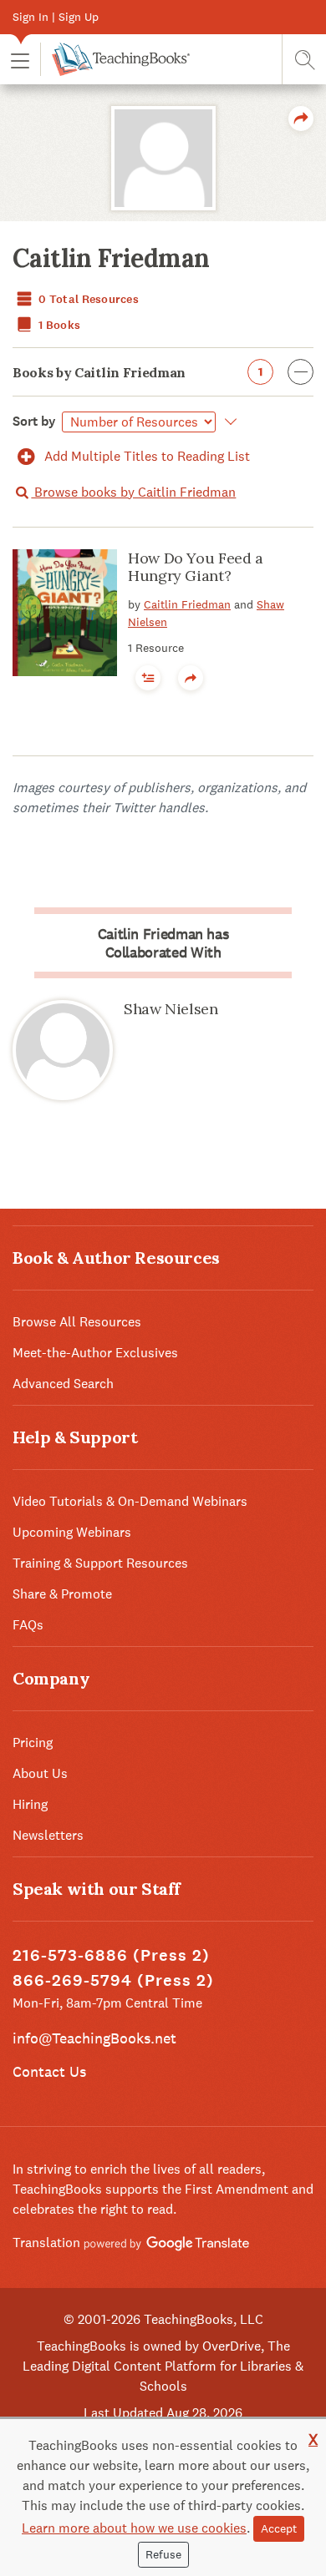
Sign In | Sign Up (56, 17)
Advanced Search (63, 1384)
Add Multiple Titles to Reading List (145, 456)
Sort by (34, 421)
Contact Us (49, 2071)
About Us (40, 1773)
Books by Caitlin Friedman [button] (138, 372)
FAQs (28, 1625)
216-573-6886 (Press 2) (111, 1955)
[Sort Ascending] (228, 422)
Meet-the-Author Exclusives (95, 1353)
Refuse (163, 2554)
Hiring (30, 1804)
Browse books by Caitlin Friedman (133, 492)
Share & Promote (62, 1594)
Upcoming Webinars (72, 1532)
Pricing (33, 1743)
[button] (20, 60)
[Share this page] (301, 119)
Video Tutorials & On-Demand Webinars (130, 1501)
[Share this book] (191, 678)
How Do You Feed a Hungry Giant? (196, 567)
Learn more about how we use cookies (134, 2528)
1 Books (58, 325)
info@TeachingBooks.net (94, 2038)
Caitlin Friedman (187, 604)
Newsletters (48, 1835)
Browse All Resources (77, 1322)
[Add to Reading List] (148, 678)
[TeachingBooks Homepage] (115, 59)
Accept (279, 2528)
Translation (48, 2243)
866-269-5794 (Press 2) (113, 1980)
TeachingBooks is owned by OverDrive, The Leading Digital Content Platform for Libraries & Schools (163, 2366)
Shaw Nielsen (171, 1009)
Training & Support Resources (100, 1563)
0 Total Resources (87, 299)
